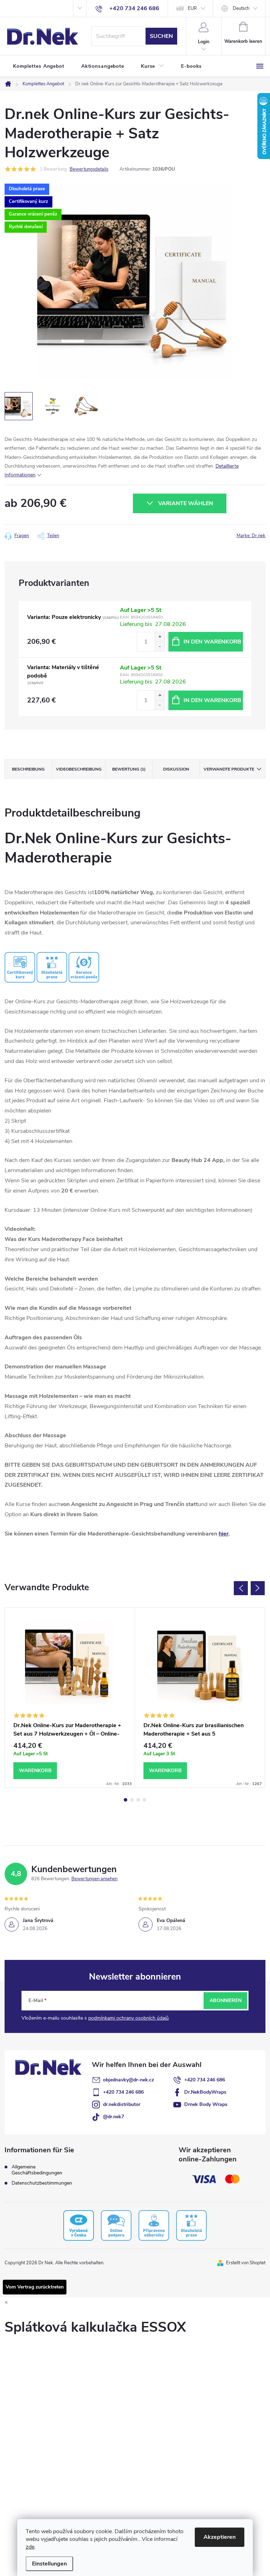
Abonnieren (226, 2000)
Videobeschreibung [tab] (79, 769)
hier (224, 1534)
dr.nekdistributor (122, 2104)
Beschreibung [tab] (28, 769)
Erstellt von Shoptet (246, 2263)
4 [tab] (144, 1800)
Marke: (251, 536)
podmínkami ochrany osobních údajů (128, 2018)
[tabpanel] (70, 1698)
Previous (241, 1588)
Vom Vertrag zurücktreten (35, 2287)
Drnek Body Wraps (206, 2104)
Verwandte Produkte (229, 769)
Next (258, 1588)
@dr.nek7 (114, 2117)
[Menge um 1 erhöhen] (160, 637)
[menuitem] (39, 66)
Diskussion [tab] (176, 769)
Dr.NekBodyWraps (205, 2092)
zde (30, 2547)
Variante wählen (186, 503)
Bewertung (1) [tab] (129, 769)
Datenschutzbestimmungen (42, 2183)
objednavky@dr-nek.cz (128, 2080)
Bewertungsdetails (89, 169)
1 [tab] (126, 1800)
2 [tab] (132, 1800)
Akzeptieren (220, 2537)
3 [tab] (138, 1800)
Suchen (161, 36)
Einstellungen (49, 2564)
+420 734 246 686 (205, 2080)
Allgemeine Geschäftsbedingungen (37, 2170)
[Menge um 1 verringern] (160, 646)
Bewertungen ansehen (94, 1879)
